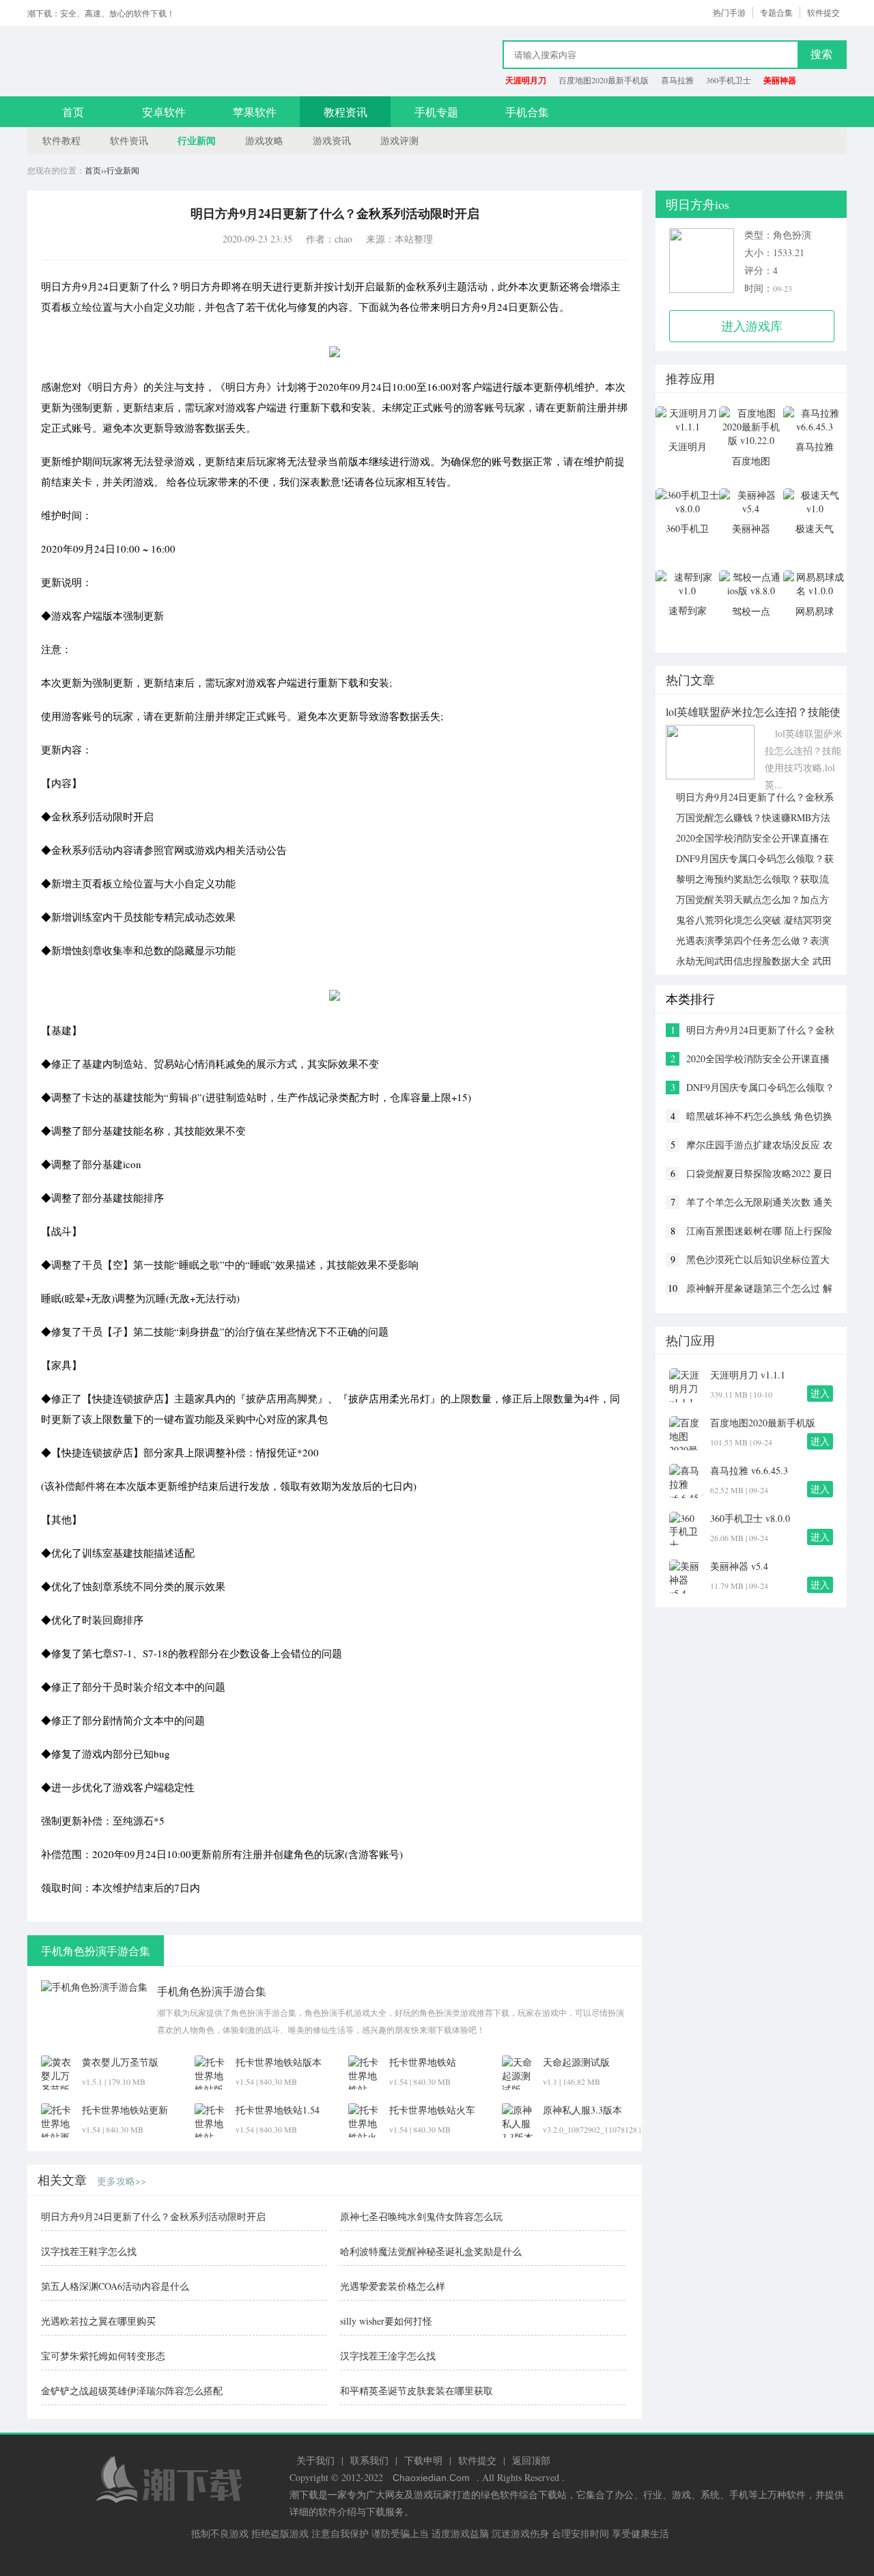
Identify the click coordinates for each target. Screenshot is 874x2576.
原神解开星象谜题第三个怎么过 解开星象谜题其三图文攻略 (759, 1288)
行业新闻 (197, 140)
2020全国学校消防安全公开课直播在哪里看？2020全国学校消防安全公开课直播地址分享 (747, 838)
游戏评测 (399, 140)
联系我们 (369, 2460)
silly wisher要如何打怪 (386, 2321)
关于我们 (315, 2460)
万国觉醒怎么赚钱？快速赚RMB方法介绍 (748, 818)
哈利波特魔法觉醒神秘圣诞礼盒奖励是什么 (431, 2251)
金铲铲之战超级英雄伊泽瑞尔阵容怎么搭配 (132, 2391)
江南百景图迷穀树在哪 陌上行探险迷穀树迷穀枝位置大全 (759, 1231)
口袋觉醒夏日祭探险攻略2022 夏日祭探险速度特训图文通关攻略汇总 (759, 1174)
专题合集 (776, 12)
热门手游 (729, 12)
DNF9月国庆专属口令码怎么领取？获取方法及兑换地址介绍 (750, 859)
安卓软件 (164, 112)
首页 (73, 112)
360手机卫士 (729, 80)
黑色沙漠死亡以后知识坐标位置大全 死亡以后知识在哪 (758, 1260)
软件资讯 (129, 140)
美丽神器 (780, 80)
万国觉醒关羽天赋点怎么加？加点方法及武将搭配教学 (747, 900)
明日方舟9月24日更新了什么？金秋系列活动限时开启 (153, 2216)
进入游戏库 (752, 326)
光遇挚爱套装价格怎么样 (393, 2286)
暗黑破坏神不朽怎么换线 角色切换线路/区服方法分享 (759, 1116)
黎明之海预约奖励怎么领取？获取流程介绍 (747, 879)
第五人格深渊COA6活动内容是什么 (115, 2286)
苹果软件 (255, 112)
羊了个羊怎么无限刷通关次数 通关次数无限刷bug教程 (759, 1202)
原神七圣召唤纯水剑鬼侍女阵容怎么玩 (421, 2216)
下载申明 (423, 2460)
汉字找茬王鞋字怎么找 (89, 2251)
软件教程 (61, 140)
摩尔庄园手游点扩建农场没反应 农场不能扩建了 (759, 1145)
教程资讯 (346, 112)
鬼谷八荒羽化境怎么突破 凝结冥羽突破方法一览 (749, 920)
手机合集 (527, 112)
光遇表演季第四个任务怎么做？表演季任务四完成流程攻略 (747, 941)
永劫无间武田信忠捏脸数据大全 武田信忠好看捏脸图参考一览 (749, 961)
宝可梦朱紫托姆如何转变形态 (103, 2356)
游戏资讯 (332, 140)
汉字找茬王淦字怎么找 (388, 2356)
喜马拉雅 (677, 80)
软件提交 (823, 12)
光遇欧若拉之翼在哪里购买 (98, 2321)
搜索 (821, 54)
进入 (820, 1393)
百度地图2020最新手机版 (604, 80)
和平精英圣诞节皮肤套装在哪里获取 (417, 2391)
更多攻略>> (122, 2181)
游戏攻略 (264, 140)
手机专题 (436, 112)
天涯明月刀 (526, 80)
